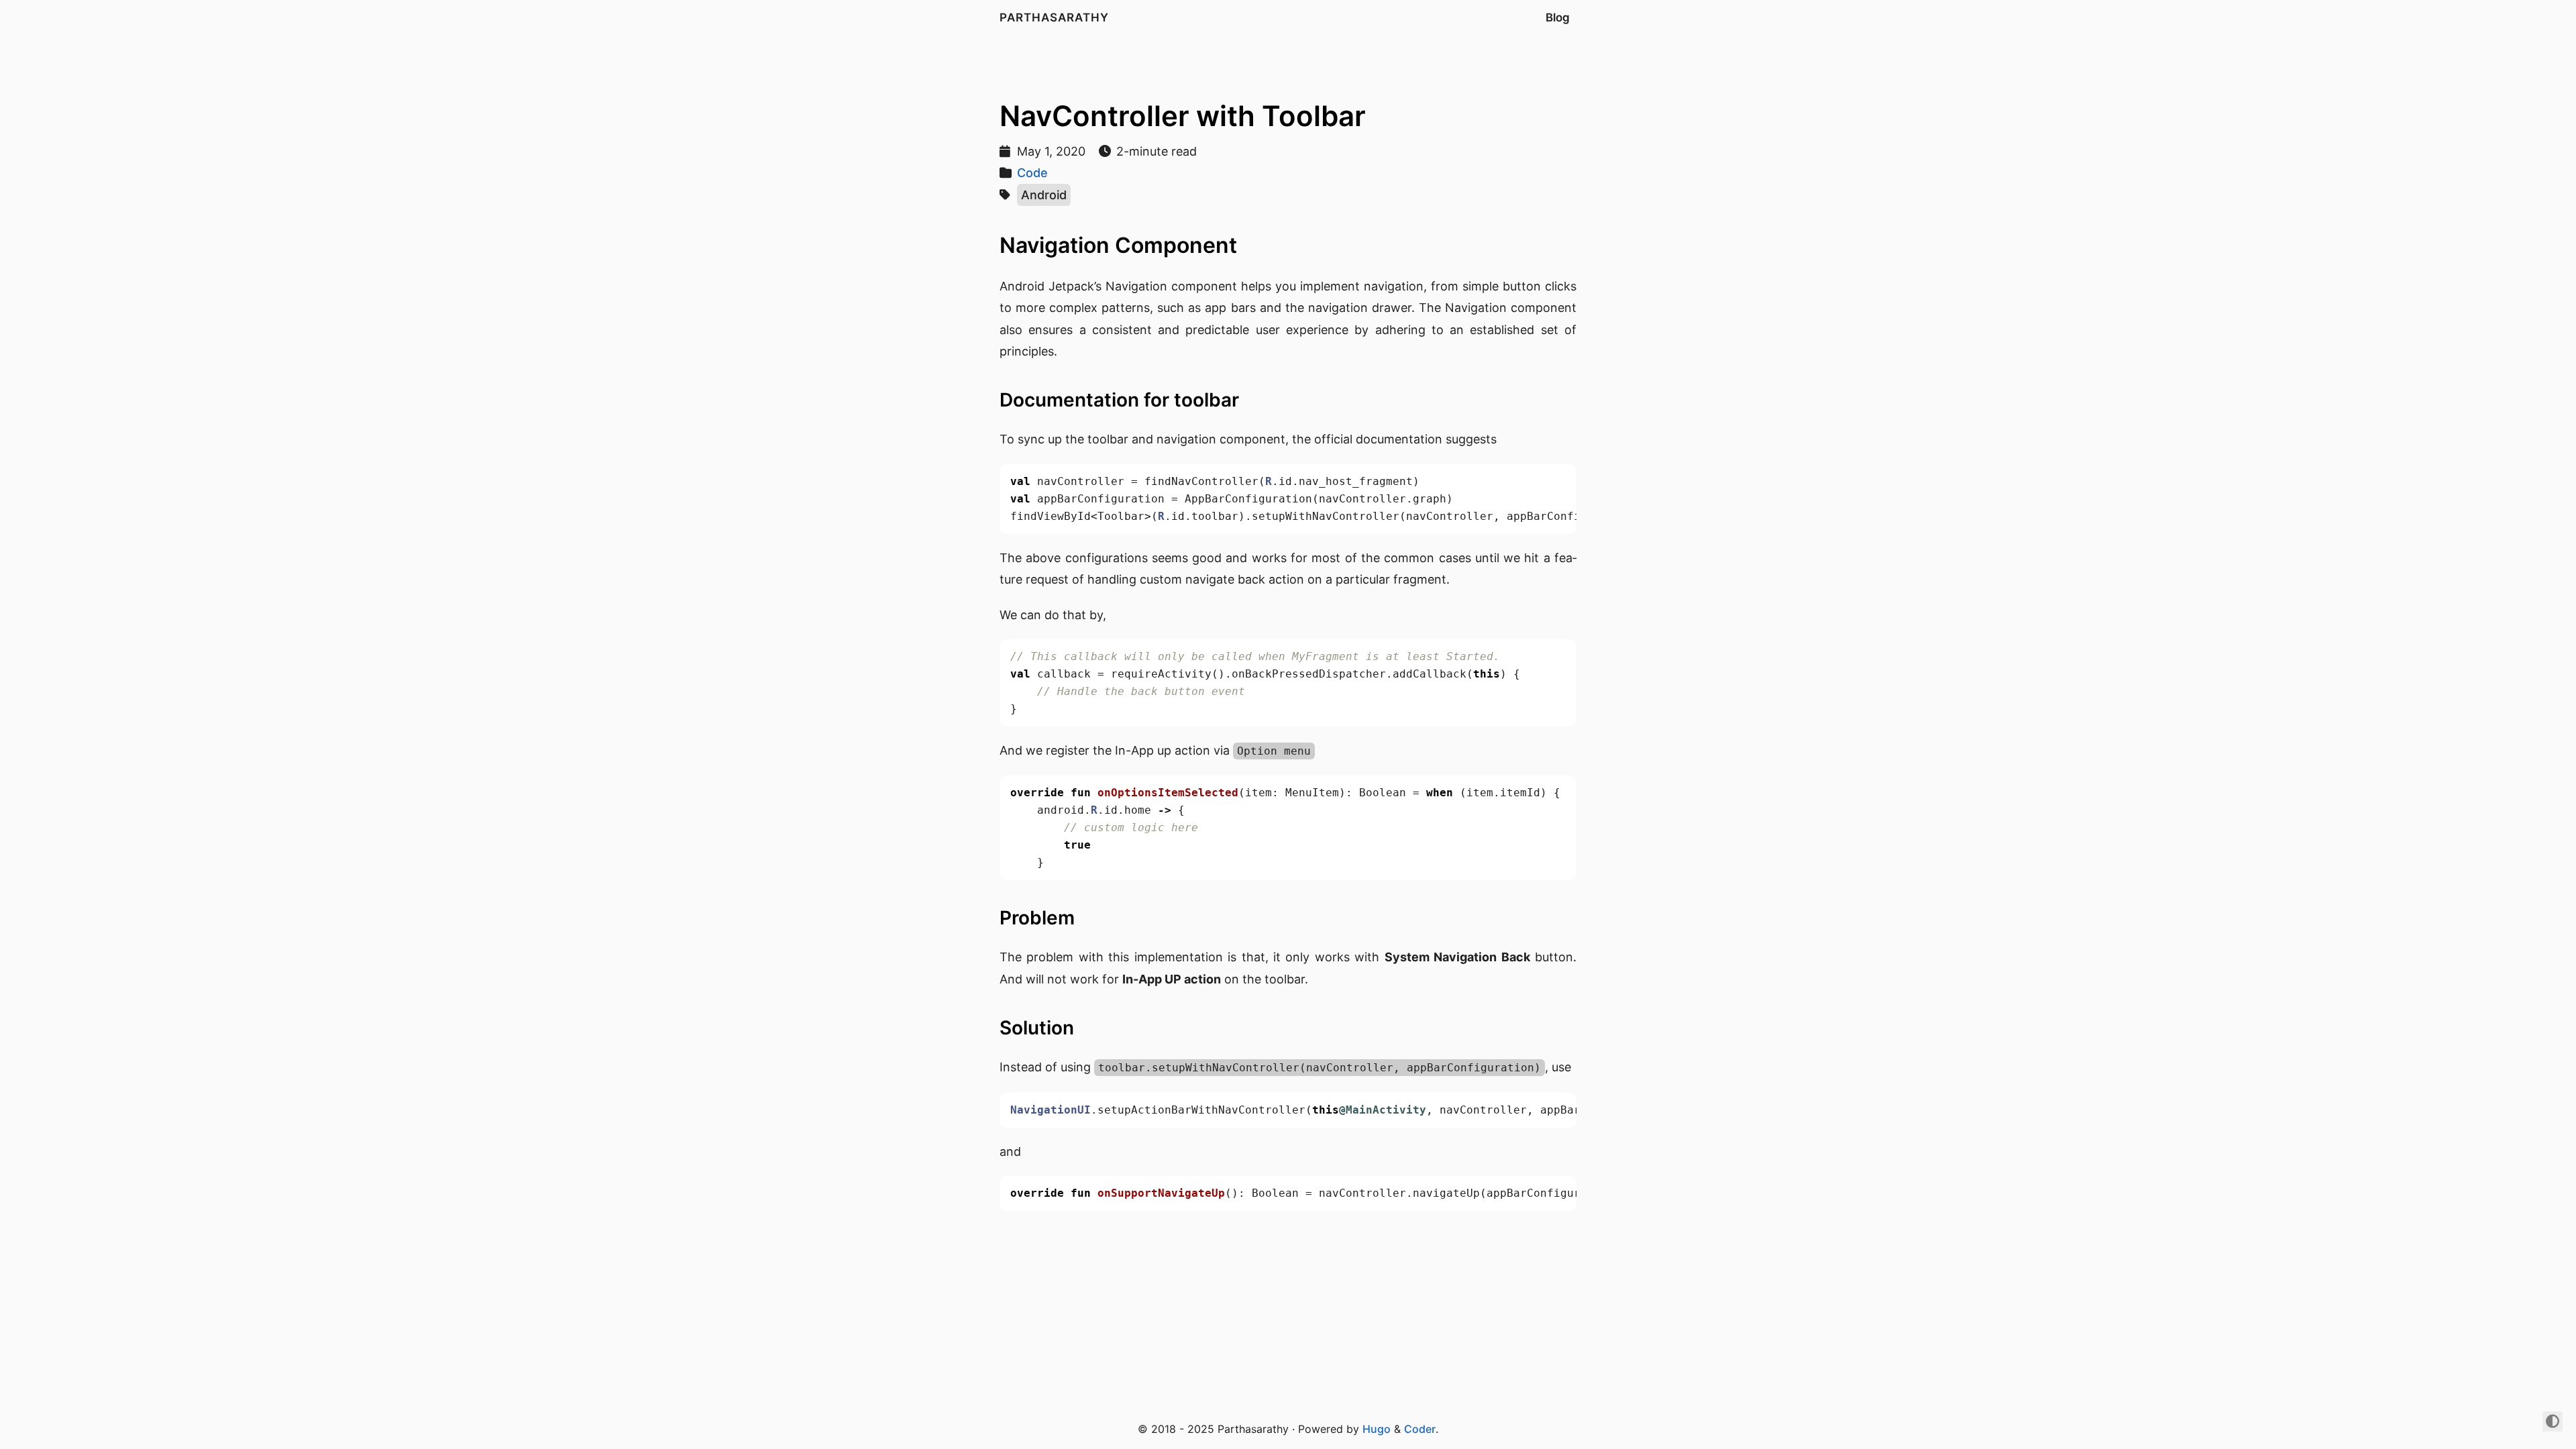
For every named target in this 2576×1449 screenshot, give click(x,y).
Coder (1420, 1429)
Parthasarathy (1054, 17)
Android (1044, 195)
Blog (1558, 17)
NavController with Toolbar (1183, 116)
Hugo (1377, 1429)
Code (1032, 173)
